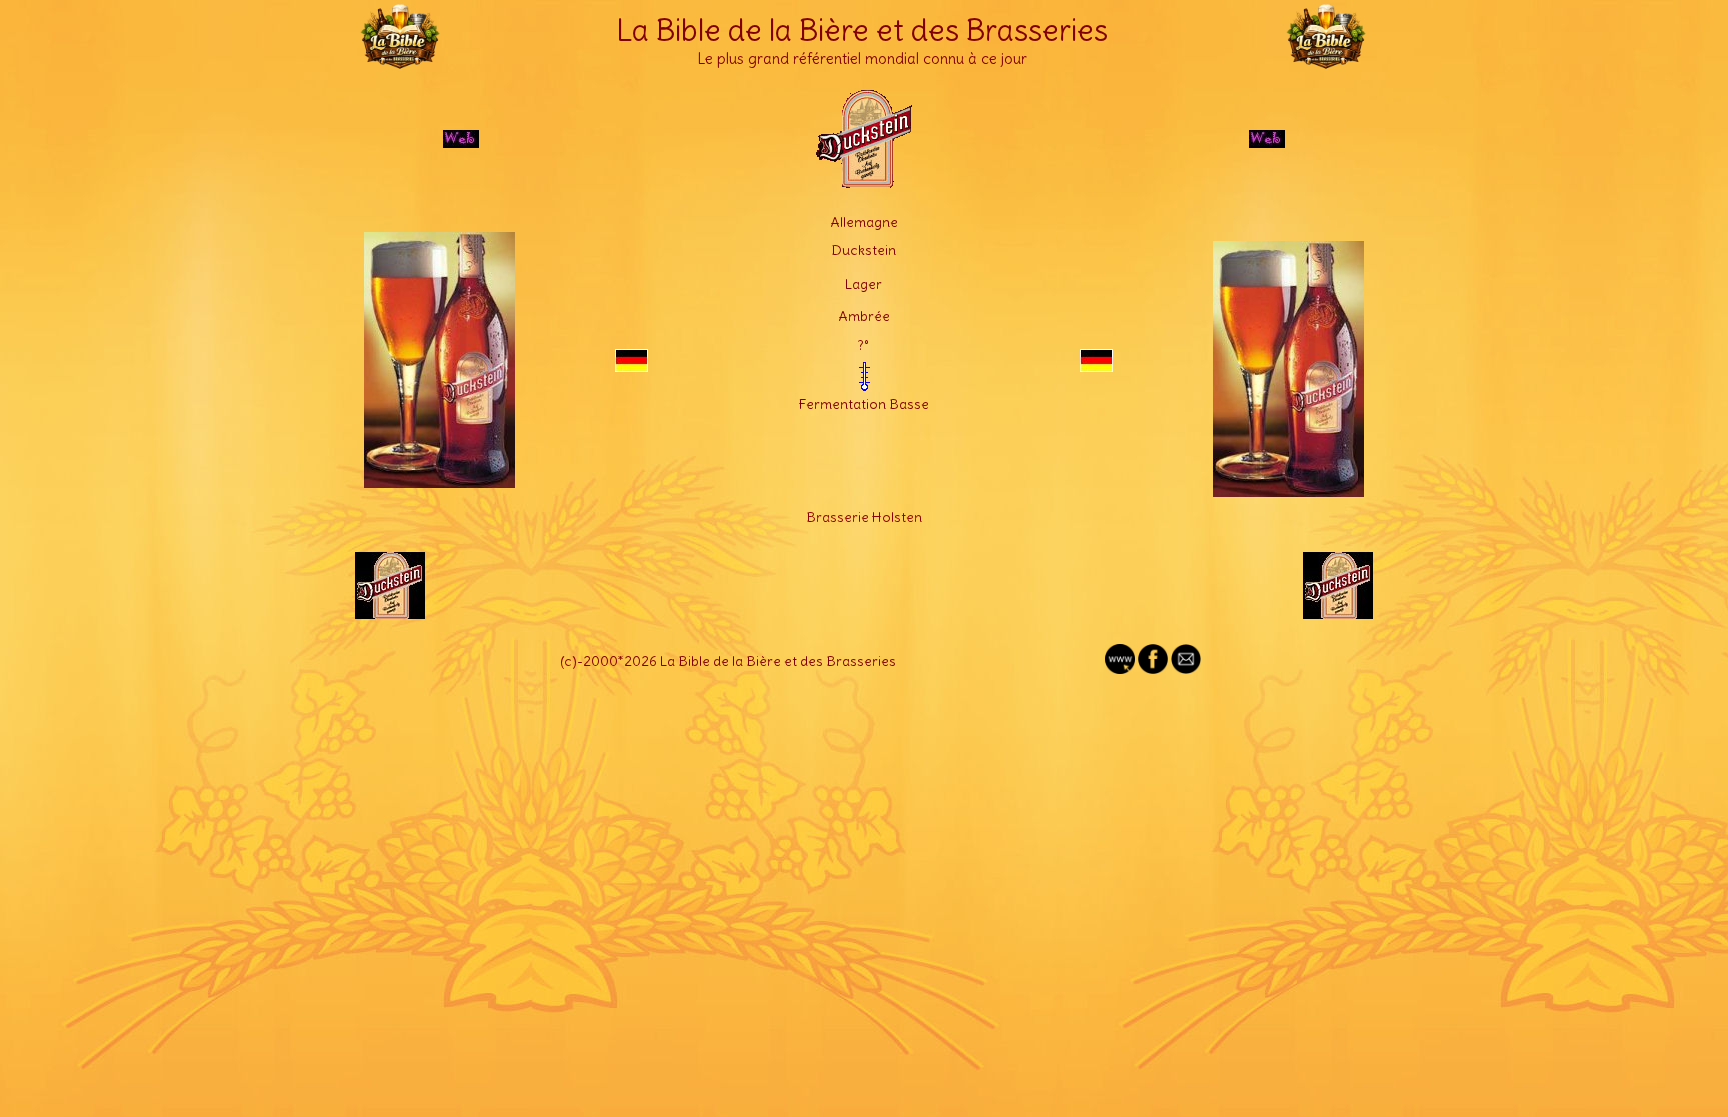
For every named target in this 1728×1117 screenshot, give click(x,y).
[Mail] (1186, 669)
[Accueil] (400, 60)
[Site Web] (1120, 669)
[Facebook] (1153, 669)
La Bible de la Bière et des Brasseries (862, 30)
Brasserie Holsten (864, 517)
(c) (568, 661)
